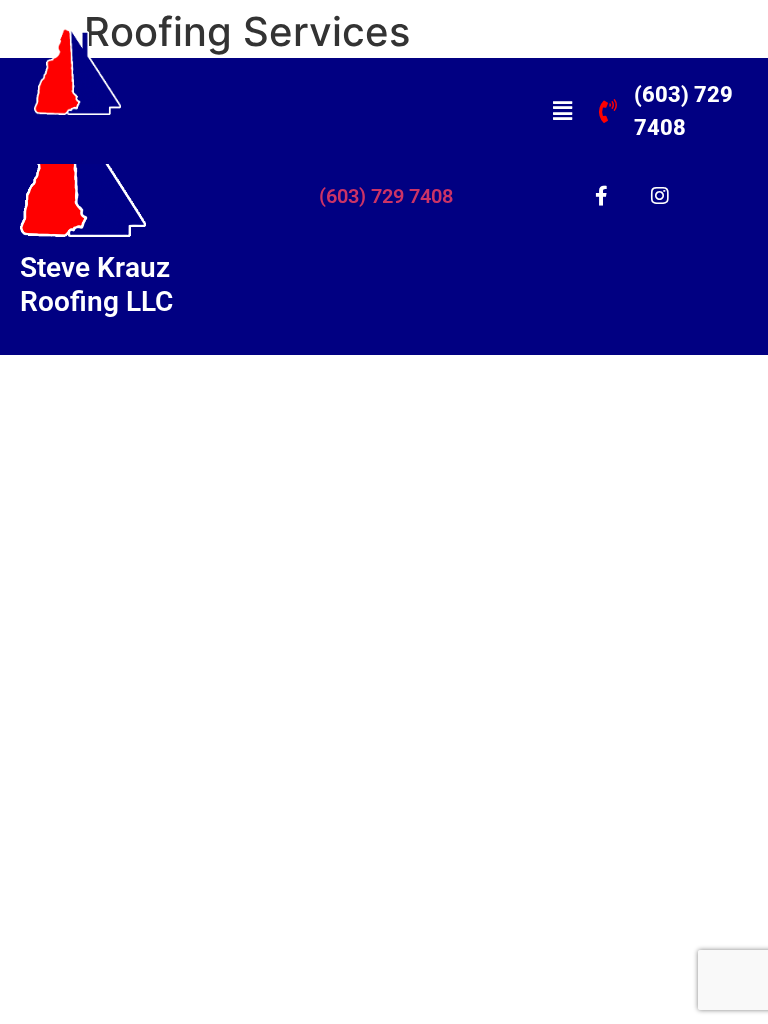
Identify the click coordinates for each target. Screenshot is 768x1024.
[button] (562, 110)
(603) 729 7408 (386, 196)
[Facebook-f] (601, 196)
